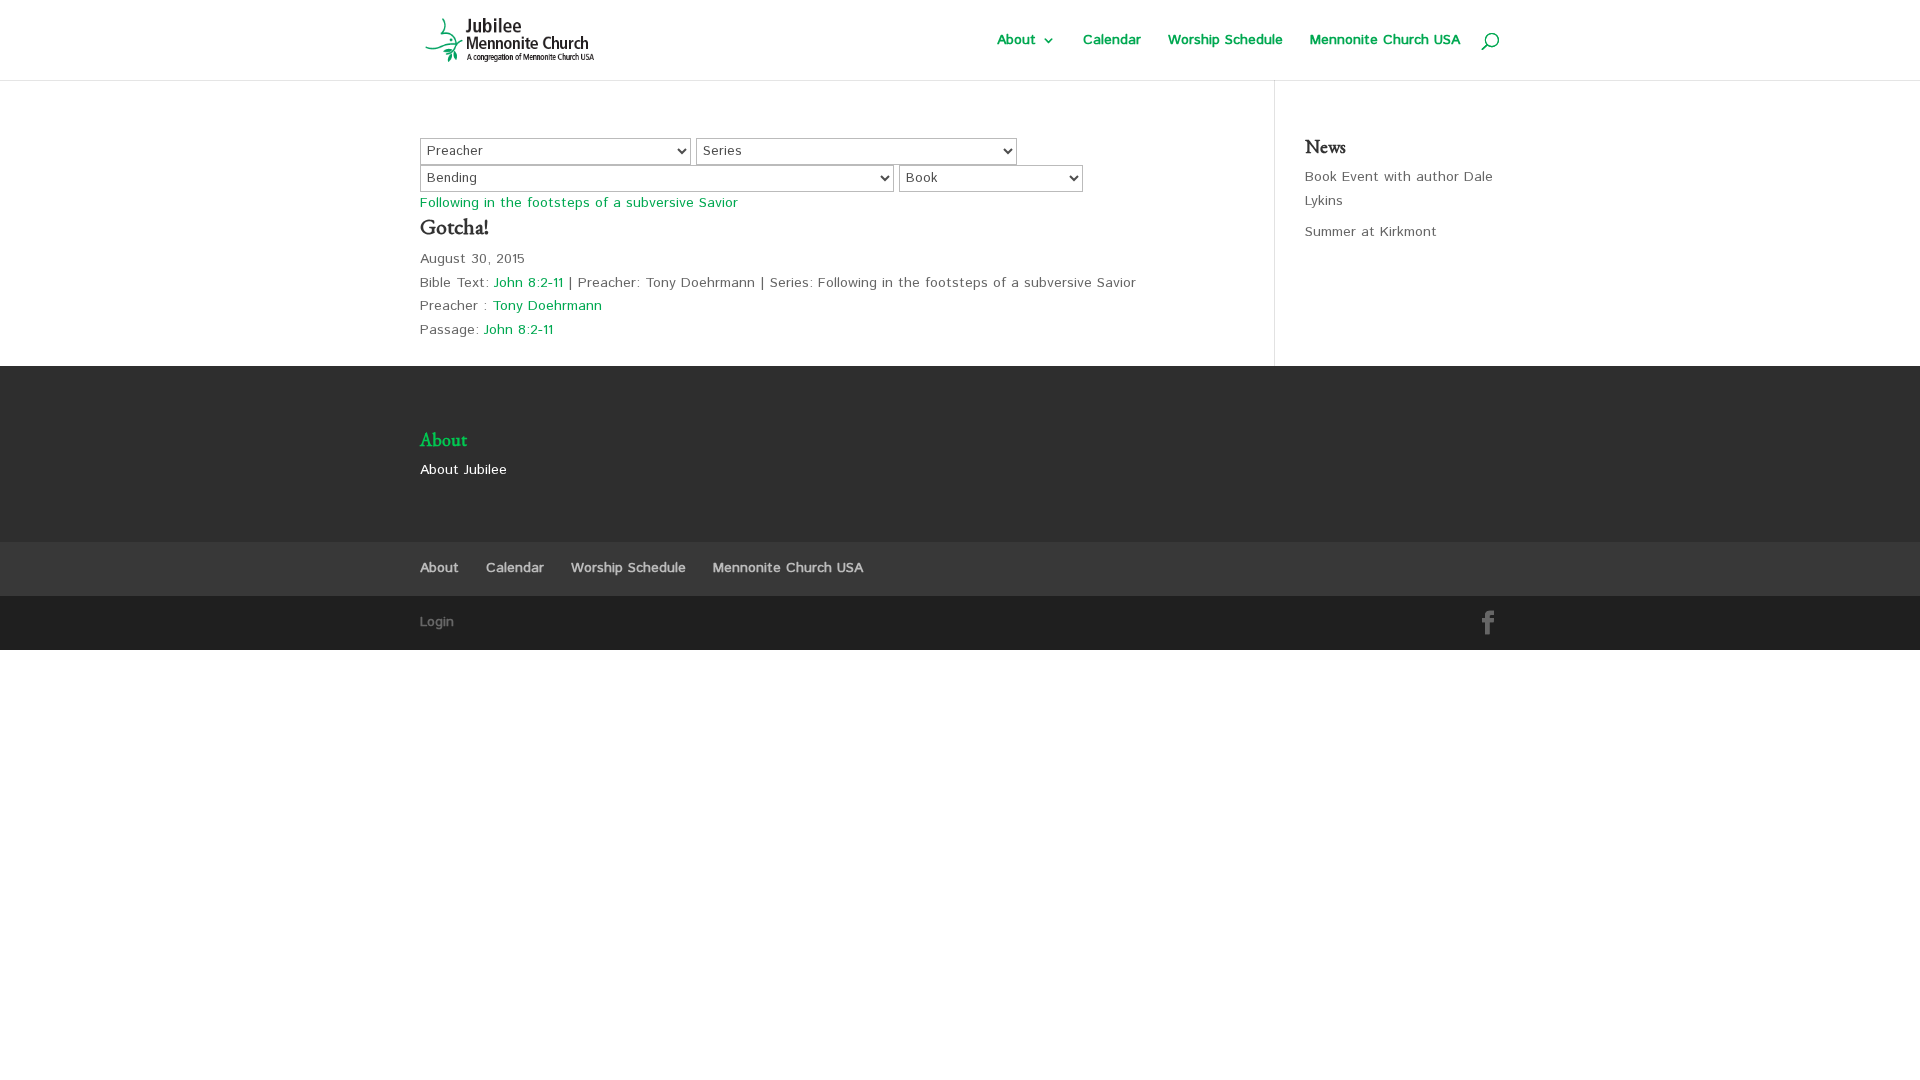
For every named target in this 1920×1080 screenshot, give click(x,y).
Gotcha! (454, 226)
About (1016, 41)
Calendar (1112, 41)
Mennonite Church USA (1385, 41)
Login (437, 622)
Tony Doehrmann (547, 306)
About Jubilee (463, 470)
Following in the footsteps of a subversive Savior (579, 203)
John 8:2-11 (528, 283)
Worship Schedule (1225, 41)
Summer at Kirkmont (1371, 232)
